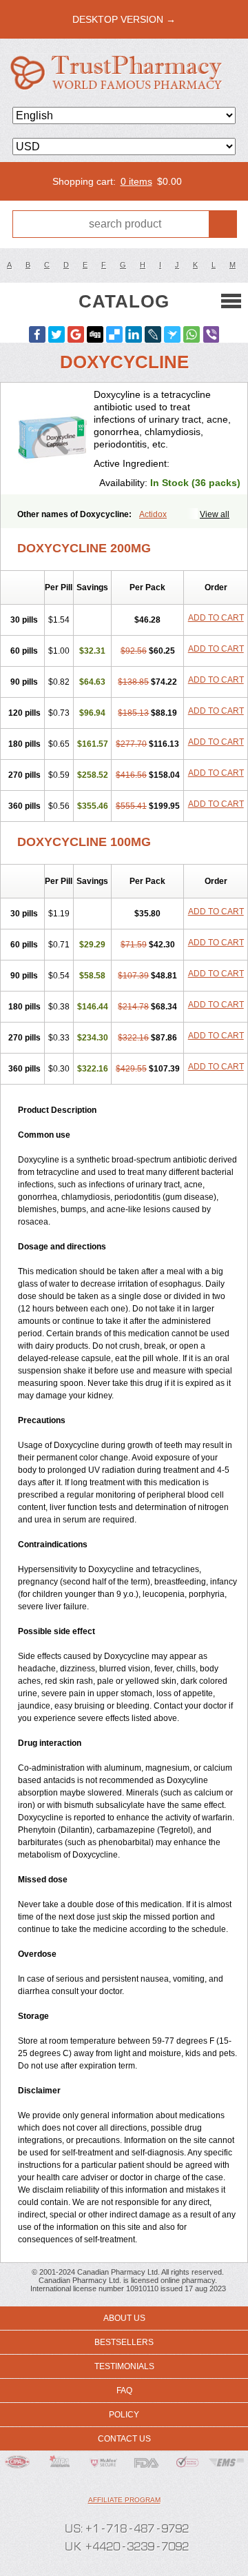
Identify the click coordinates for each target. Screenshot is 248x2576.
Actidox (153, 514)
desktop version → (124, 19)
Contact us (124, 2439)
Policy (124, 2415)
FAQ (124, 2391)
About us (124, 2318)
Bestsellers (124, 2342)
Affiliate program (124, 2500)
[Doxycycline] (52, 439)
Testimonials (124, 2366)
